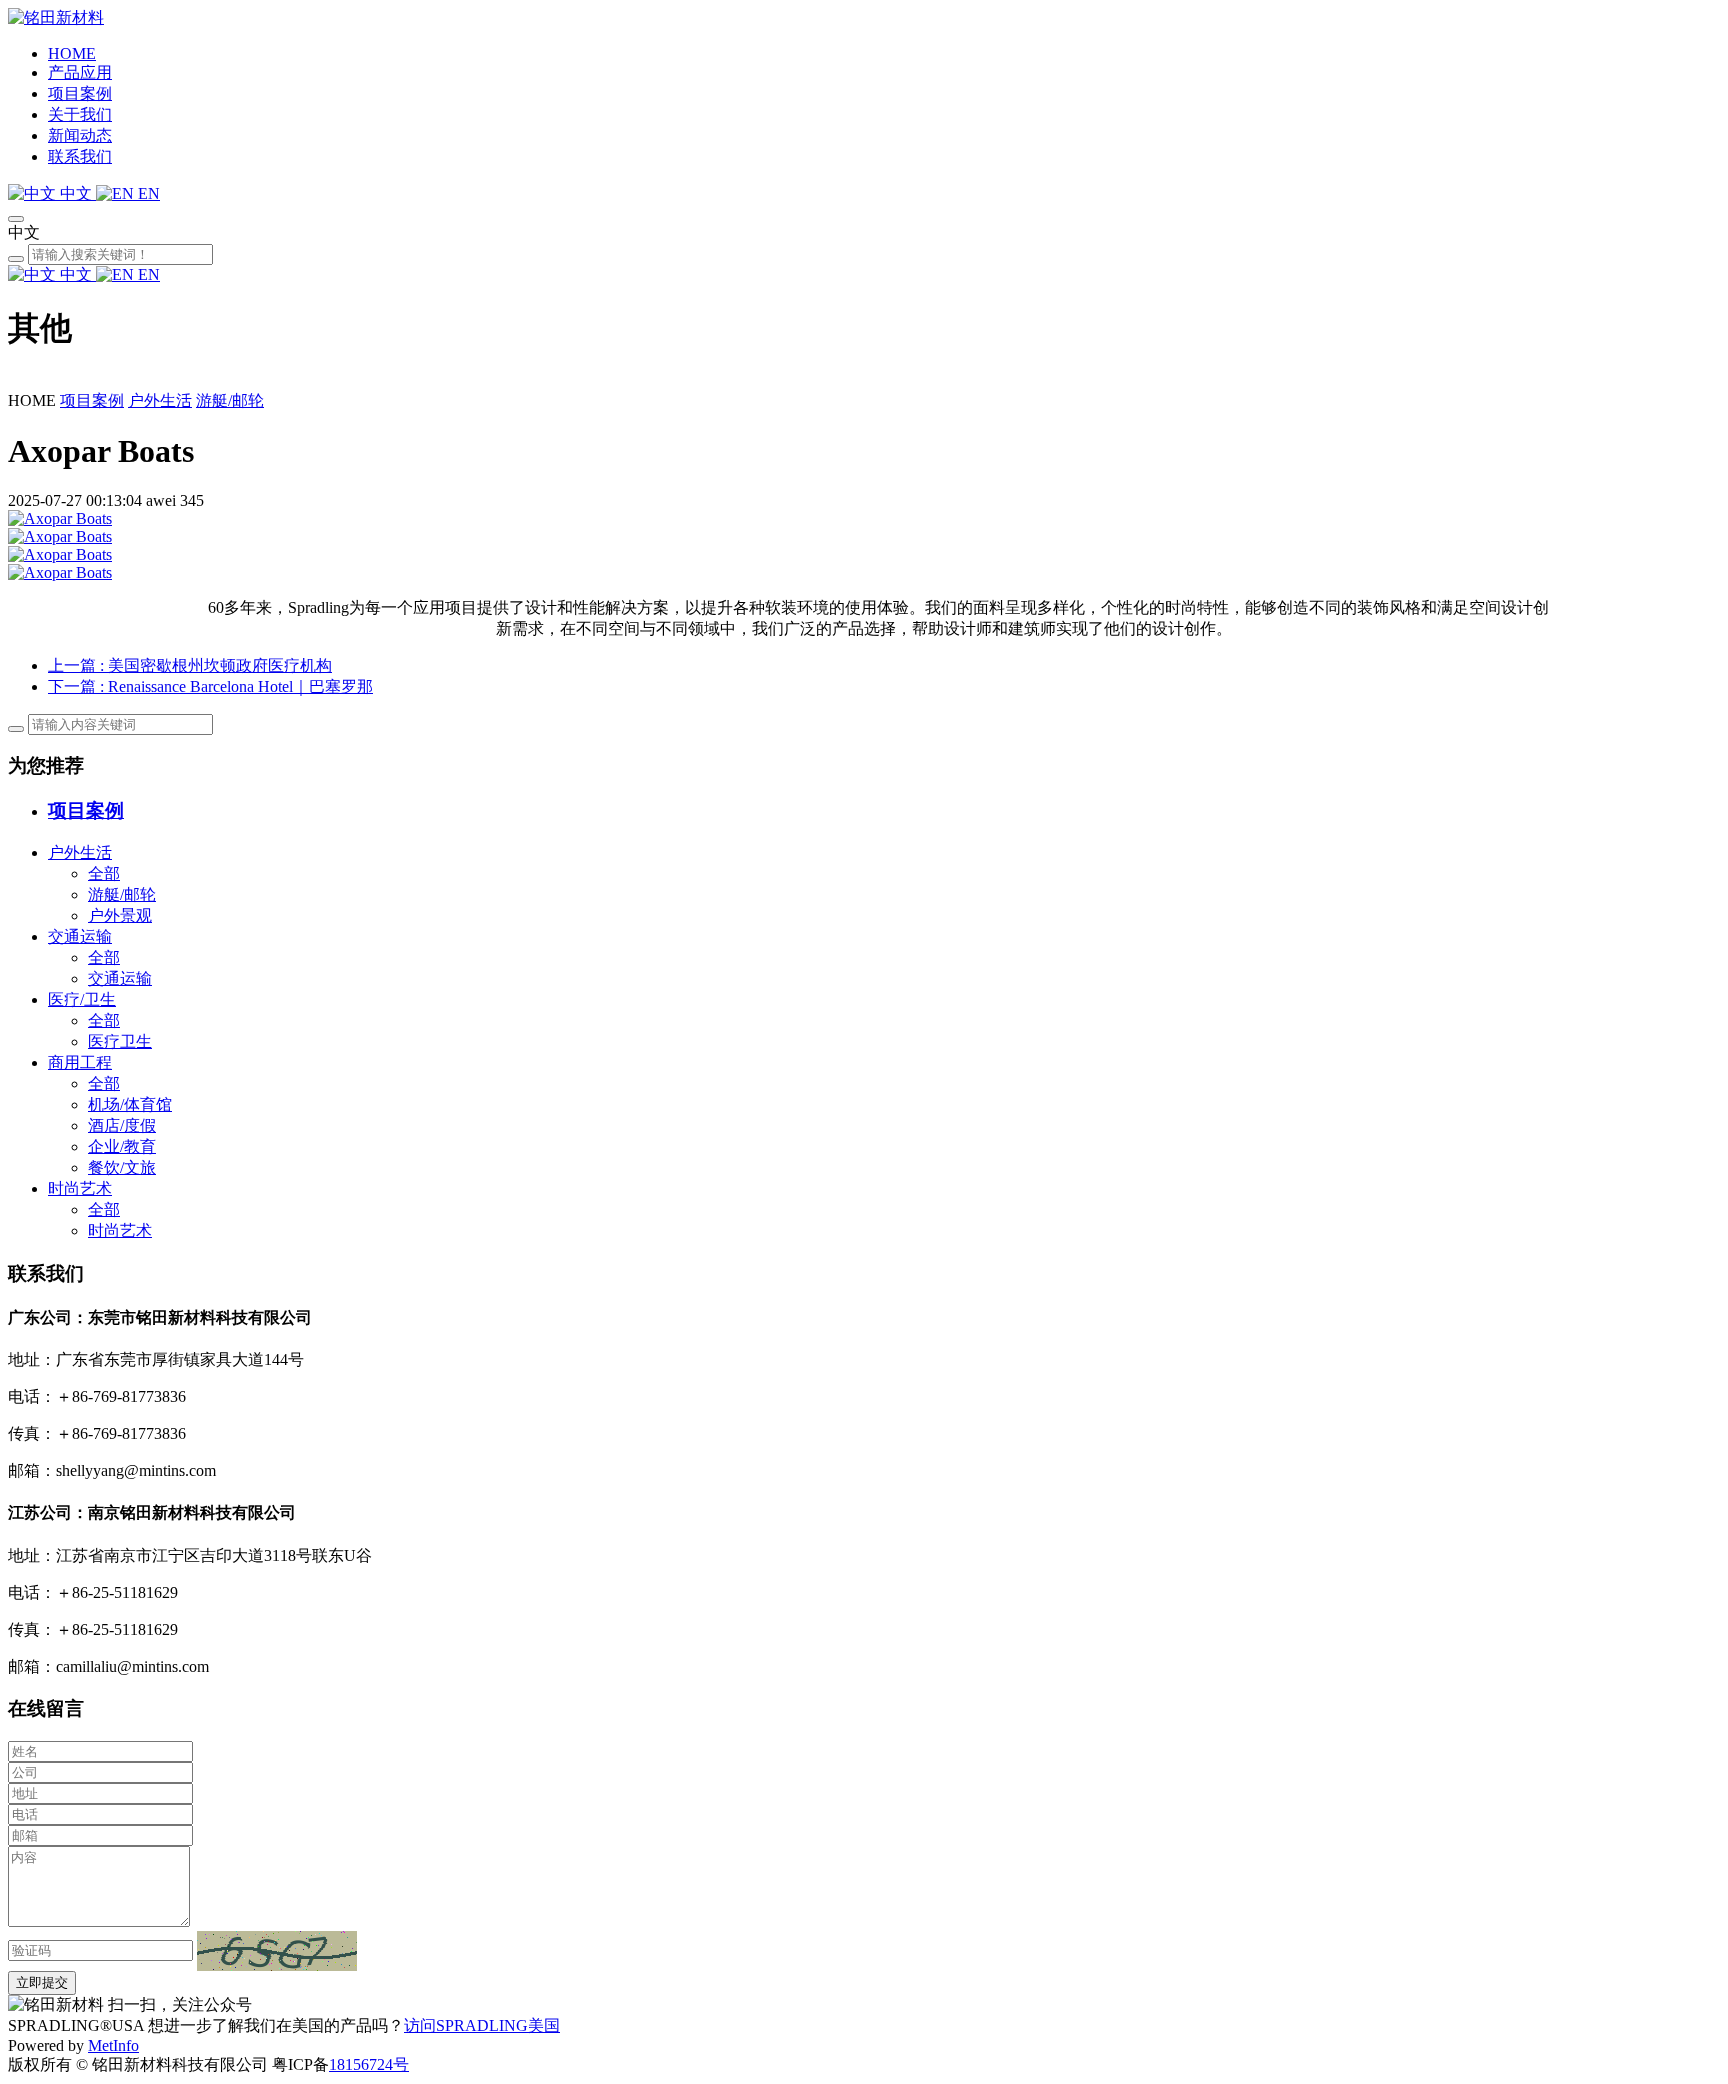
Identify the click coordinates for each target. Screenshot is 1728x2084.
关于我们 (80, 114)
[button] (277, 1951)
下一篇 (210, 686)
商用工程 (80, 1062)
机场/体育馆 (130, 1104)
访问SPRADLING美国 (482, 2025)
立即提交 (42, 1982)
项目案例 (80, 93)
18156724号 (369, 2064)
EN (147, 193)
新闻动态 (80, 135)
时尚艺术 (80, 1188)
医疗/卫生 (82, 999)
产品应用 (80, 72)
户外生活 (160, 400)
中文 (76, 193)
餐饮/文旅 (122, 1167)
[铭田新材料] (56, 17)
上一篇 (190, 665)
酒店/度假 (122, 1125)
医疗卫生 (120, 1041)
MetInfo (113, 2045)
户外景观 (120, 915)
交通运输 (80, 936)
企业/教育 (122, 1146)
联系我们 (80, 156)
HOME (72, 53)
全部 (104, 873)
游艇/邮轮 (230, 400)
